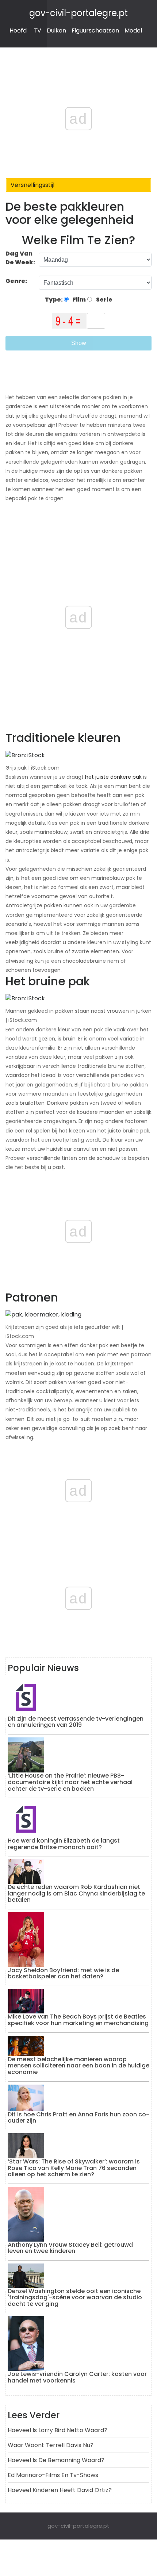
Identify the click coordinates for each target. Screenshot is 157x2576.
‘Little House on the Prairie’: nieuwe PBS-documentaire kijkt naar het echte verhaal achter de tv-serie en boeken (70, 1782)
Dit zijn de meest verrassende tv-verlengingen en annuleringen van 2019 (76, 1722)
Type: (54, 300)
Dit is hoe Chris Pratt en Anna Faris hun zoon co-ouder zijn (78, 2118)
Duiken (56, 30)
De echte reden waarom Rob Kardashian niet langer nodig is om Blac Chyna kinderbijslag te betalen (76, 1893)
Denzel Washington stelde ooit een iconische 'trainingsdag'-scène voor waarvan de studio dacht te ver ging (75, 2297)
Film (79, 300)
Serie (104, 300)
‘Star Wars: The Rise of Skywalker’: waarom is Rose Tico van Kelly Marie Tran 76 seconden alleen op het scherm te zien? (74, 2168)
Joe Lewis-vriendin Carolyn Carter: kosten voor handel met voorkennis (77, 2377)
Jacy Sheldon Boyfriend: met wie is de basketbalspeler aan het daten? (63, 1973)
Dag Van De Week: (20, 258)
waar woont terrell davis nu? (51, 2445)
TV (37, 30)
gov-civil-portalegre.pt (78, 13)
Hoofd (18, 30)
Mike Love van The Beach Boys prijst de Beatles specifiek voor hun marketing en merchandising (78, 2020)
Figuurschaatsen (95, 30)
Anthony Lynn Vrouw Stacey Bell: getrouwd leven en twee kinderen (70, 2248)
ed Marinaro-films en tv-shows (53, 2475)
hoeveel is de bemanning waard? (56, 2460)
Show (79, 343)
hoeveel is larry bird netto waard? (58, 2430)
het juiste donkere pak (113, 777)
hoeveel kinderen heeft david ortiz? (60, 2490)
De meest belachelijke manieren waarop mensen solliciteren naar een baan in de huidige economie (78, 2066)
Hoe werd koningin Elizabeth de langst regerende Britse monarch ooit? (64, 1844)
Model (133, 30)
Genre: (17, 281)
